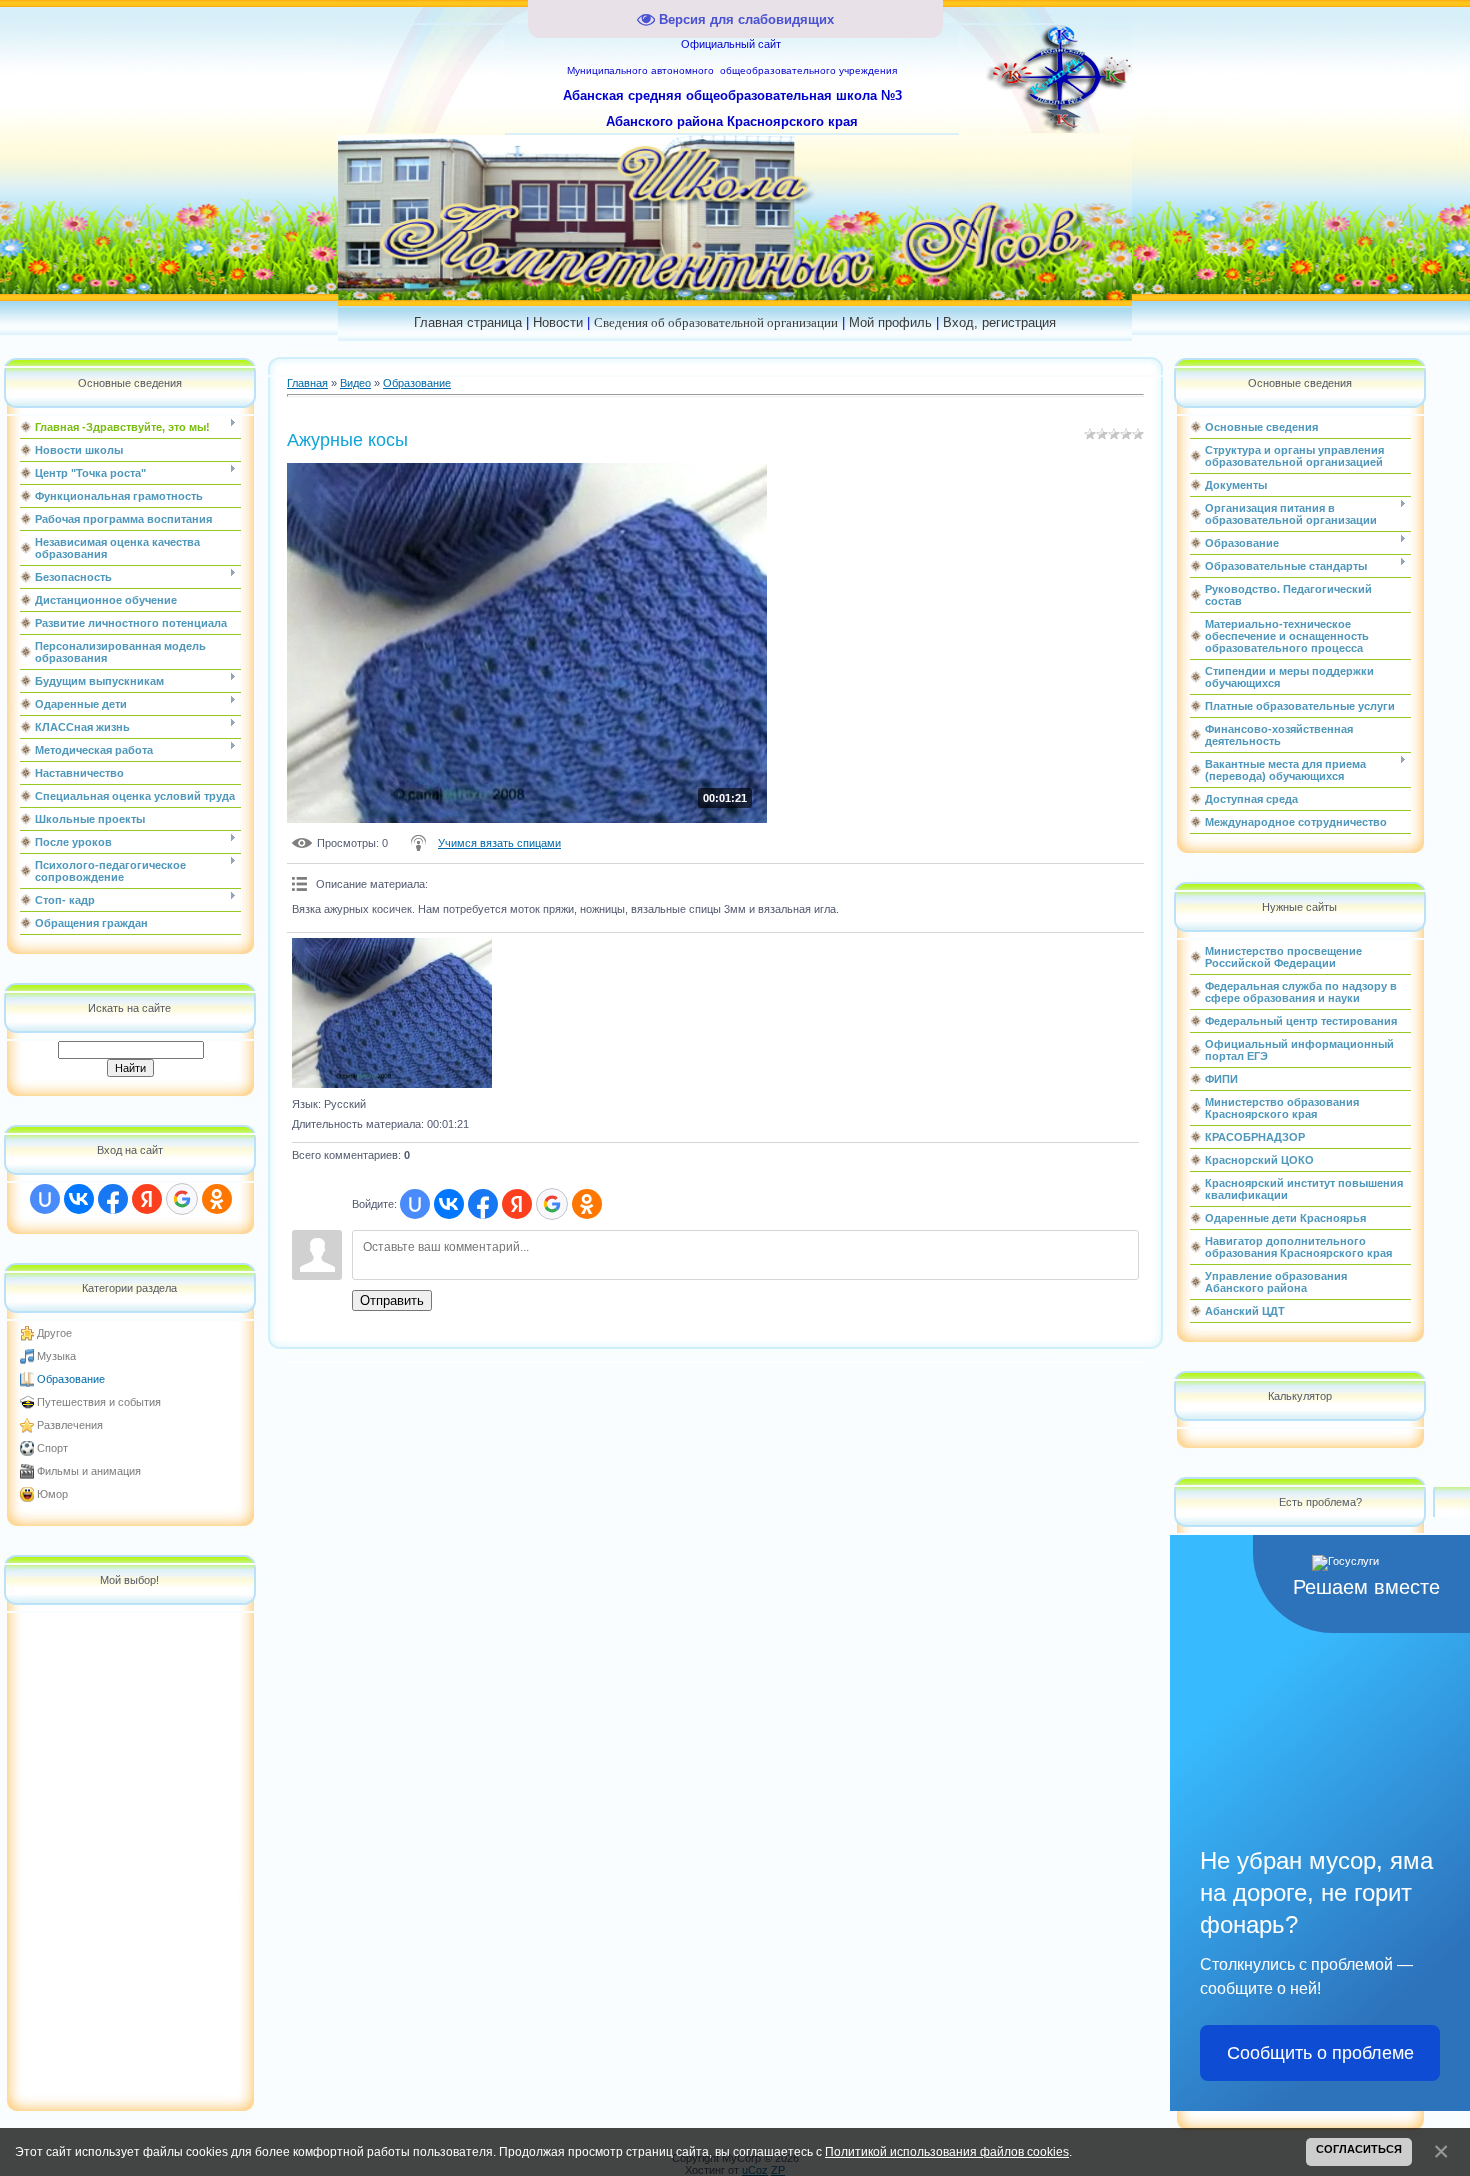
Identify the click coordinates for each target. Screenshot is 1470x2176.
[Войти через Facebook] (113, 1199)
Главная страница (468, 322)
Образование (71, 1379)
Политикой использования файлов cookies (947, 2151)
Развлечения (70, 1425)
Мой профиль (890, 322)
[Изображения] (392, 1013)
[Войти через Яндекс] (147, 1199)
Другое (54, 1333)
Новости (558, 322)
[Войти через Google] (182, 1199)
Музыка (56, 1356)
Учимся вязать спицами (499, 843)
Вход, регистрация (999, 322)
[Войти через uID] (45, 1199)
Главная (307, 383)
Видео (355, 383)
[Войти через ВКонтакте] (79, 1199)
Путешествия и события (99, 1402)
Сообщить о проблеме (1320, 2053)
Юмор (52, 1494)
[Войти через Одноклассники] (217, 1199)
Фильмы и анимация (89, 1471)
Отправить (392, 1300)
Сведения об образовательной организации (716, 322)
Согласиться (1359, 2149)
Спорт (52, 1448)
